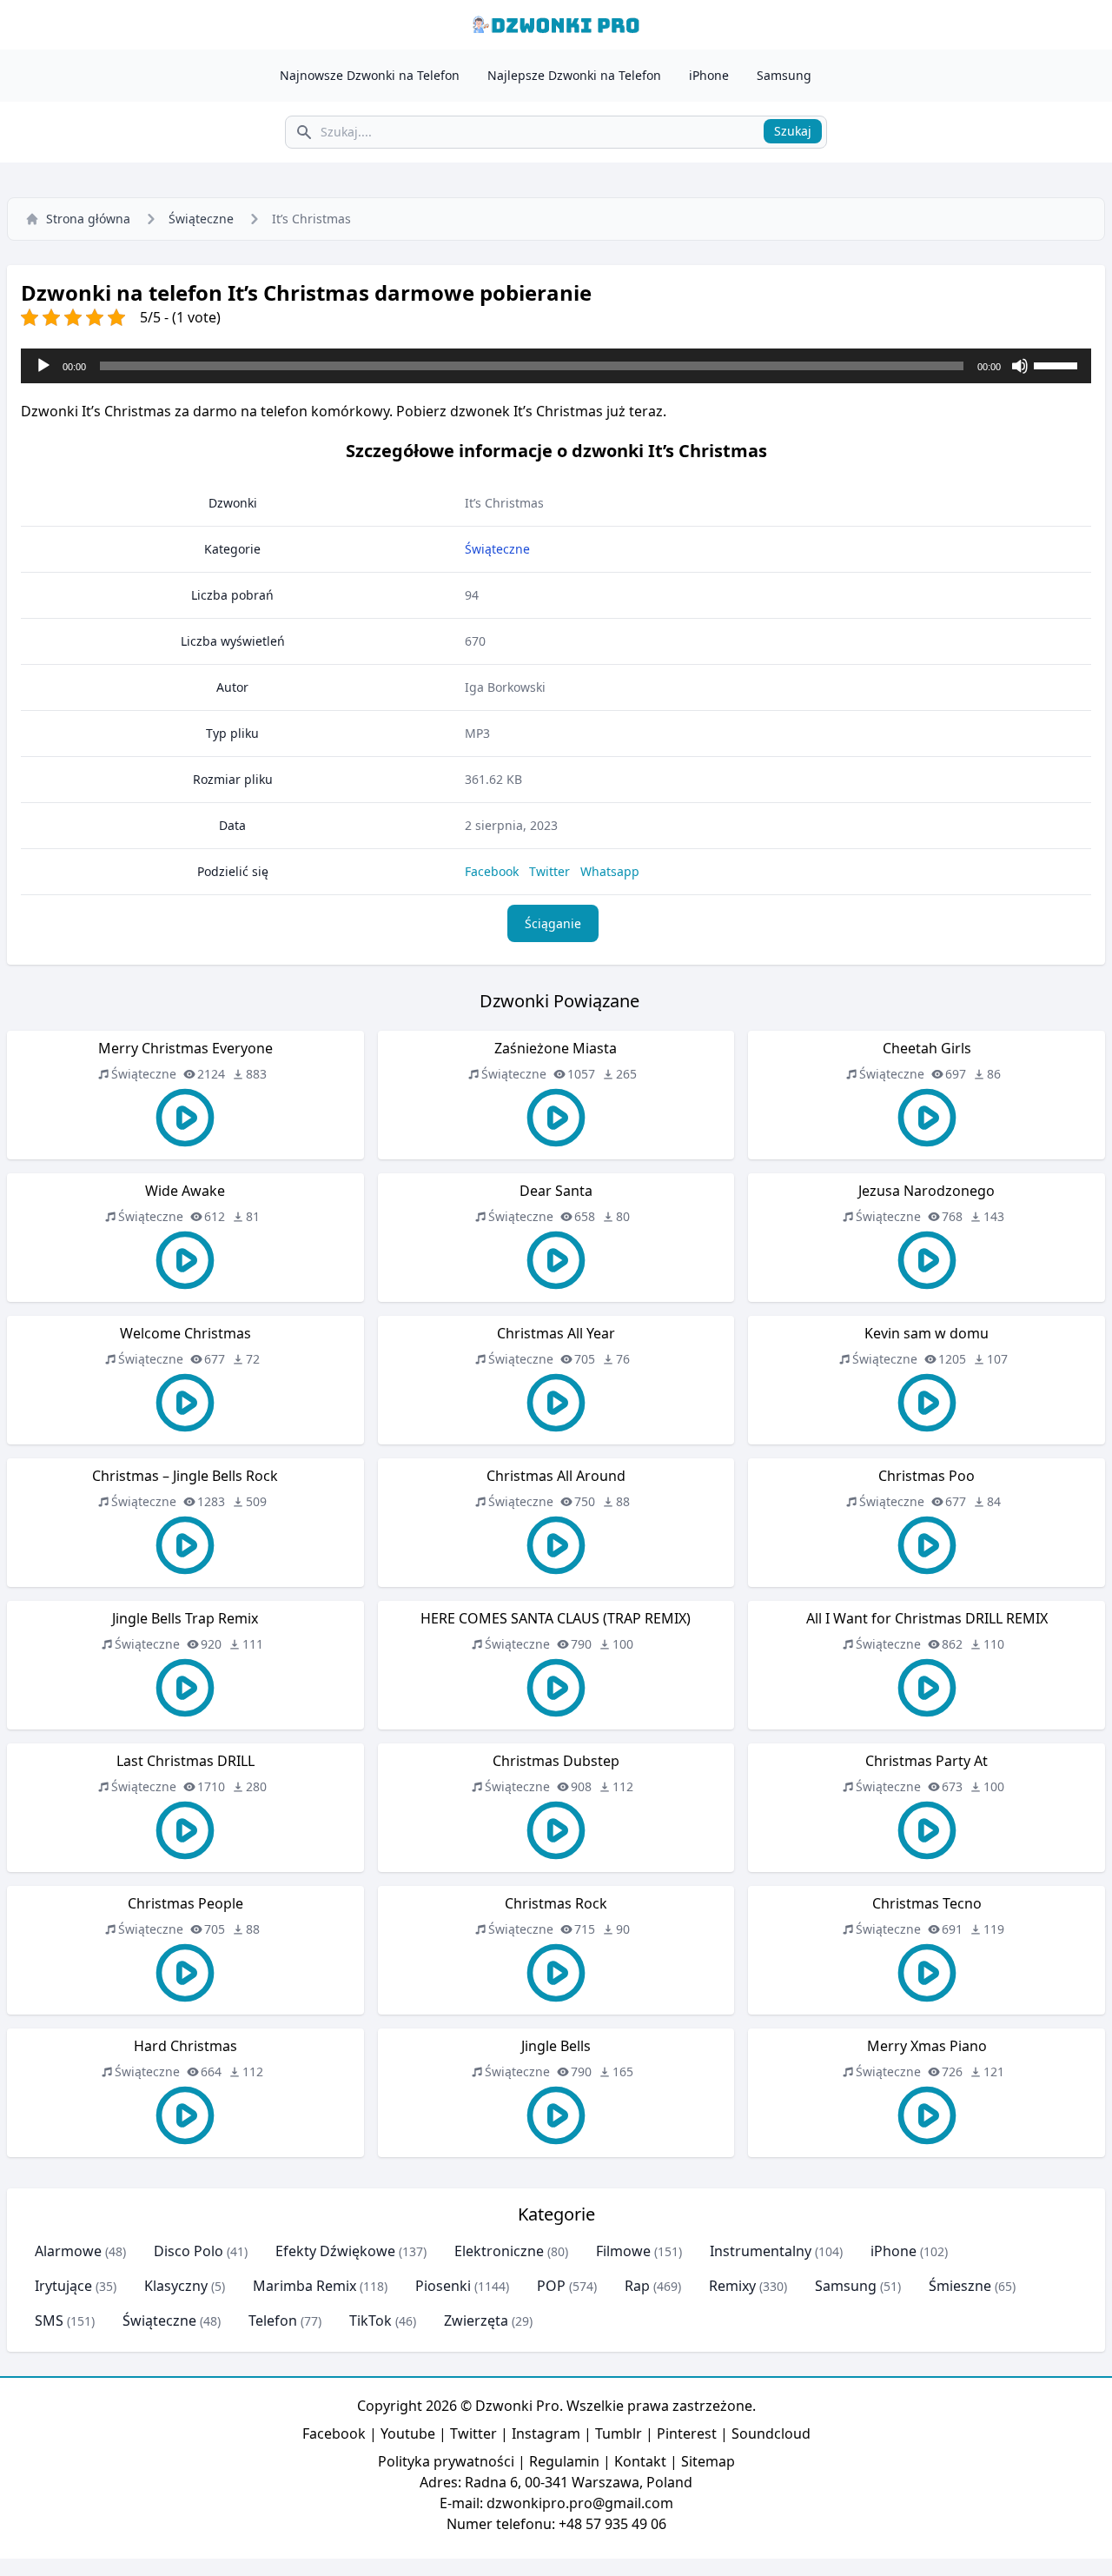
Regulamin (564, 2461)
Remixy (732, 2286)
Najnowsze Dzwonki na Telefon (370, 75)
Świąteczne (201, 219)
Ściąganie (553, 923)
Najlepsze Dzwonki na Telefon (574, 75)
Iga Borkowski (505, 687)
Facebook (492, 871)
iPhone (709, 75)
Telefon (273, 2320)
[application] (556, 366)
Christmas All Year (556, 1333)
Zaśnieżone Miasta (556, 1048)
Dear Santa (556, 1191)
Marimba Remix (304, 2286)
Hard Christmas (185, 2046)
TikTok (371, 2320)
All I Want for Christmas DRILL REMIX (927, 1618)
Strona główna (88, 219)
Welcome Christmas (185, 1333)
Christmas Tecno (927, 1903)
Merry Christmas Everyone (185, 1048)
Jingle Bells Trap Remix (185, 1618)
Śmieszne (960, 2286)
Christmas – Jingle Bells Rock (185, 1476)
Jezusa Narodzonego (927, 1191)
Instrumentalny (761, 2251)
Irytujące (63, 2286)
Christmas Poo (927, 1476)
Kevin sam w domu (927, 1333)
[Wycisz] (1020, 366)
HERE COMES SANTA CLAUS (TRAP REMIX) (556, 1618)
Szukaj (793, 131)
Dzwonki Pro (517, 2406)
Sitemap (708, 2461)
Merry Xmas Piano (927, 2046)
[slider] (1058, 364)
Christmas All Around (556, 1476)
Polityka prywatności (446, 2461)
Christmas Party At (927, 1761)
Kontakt (640, 2461)
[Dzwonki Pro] (556, 25)
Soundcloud (771, 2433)
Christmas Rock (556, 1903)
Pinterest (687, 2433)
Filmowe (623, 2251)
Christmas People (185, 1903)
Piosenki (443, 2286)
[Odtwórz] (43, 366)
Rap (637, 2286)
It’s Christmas (504, 503)
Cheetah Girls (927, 1048)
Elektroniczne (499, 2251)
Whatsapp (610, 871)
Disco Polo (189, 2251)
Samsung (784, 75)
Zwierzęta (476, 2320)
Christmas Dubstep (556, 1761)
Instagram (546, 2433)
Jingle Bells (556, 2046)
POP (551, 2286)
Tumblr (619, 2433)
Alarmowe (68, 2251)
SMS (49, 2320)
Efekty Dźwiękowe (335, 2251)
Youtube (408, 2433)
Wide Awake (185, 1191)
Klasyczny (176, 2286)
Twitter (549, 871)
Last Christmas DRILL (185, 1761)
